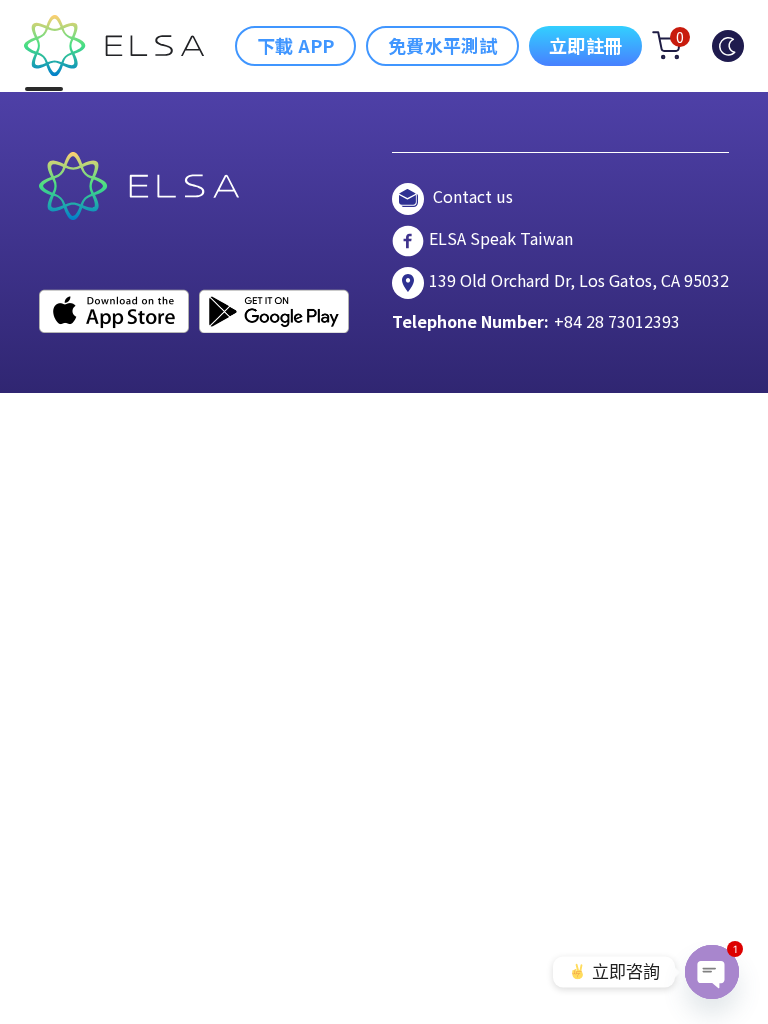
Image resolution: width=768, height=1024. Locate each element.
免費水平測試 (442, 45)
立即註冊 (585, 45)
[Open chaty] (712, 972)
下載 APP (295, 45)
